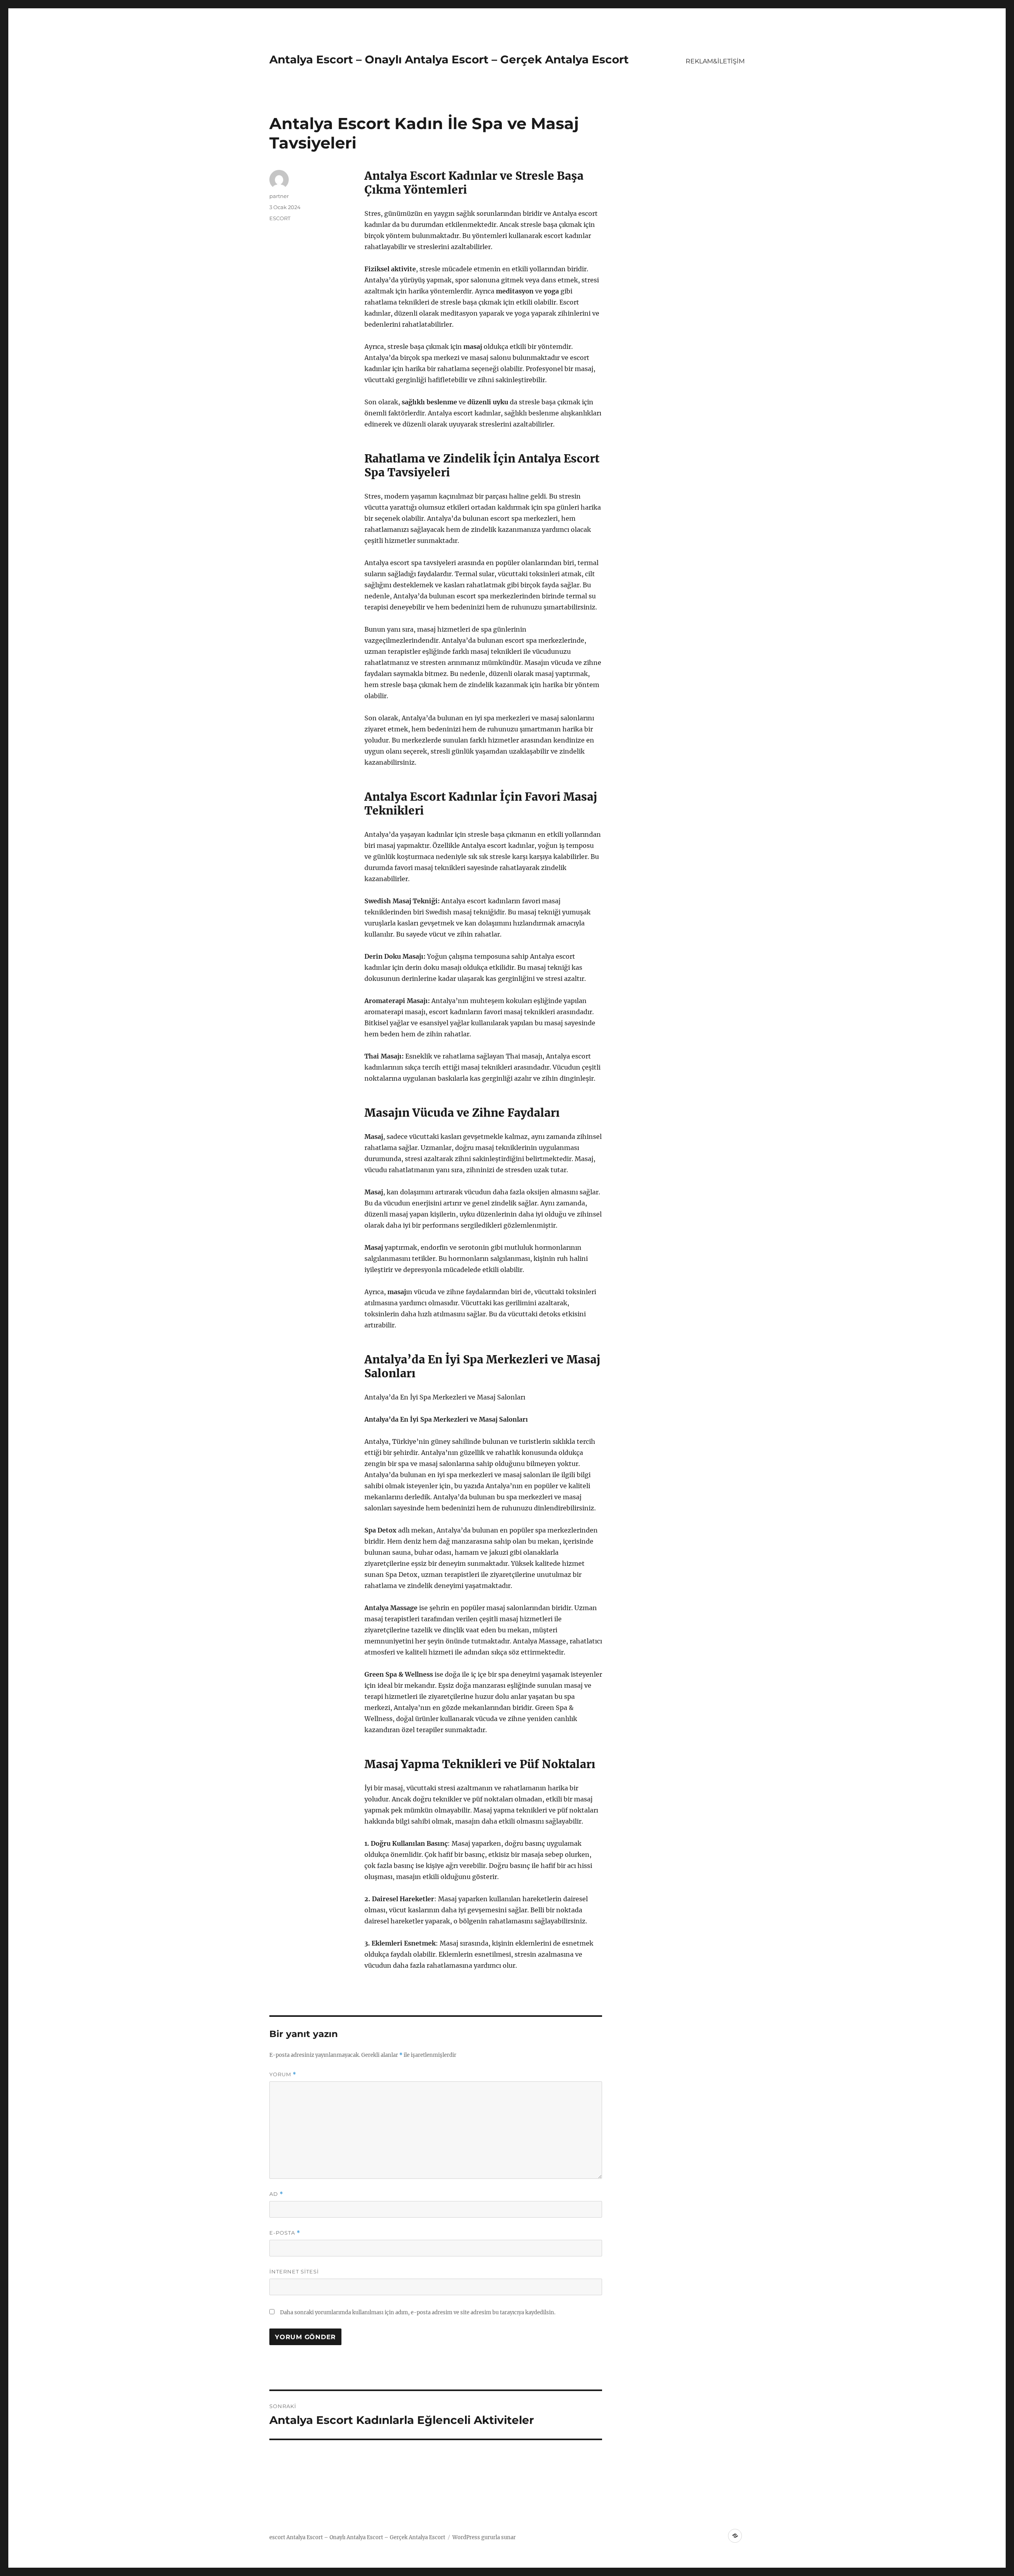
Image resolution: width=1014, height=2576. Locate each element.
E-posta (285, 2233)
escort (277, 2537)
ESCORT (280, 218)
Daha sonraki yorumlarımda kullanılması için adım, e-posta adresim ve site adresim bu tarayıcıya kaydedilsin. (418, 2312)
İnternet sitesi (294, 2271)
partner (279, 196)
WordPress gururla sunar (484, 2537)
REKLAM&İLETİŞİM (715, 61)
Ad (276, 2194)
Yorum (283, 2074)
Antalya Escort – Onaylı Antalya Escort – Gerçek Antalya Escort (449, 59)
